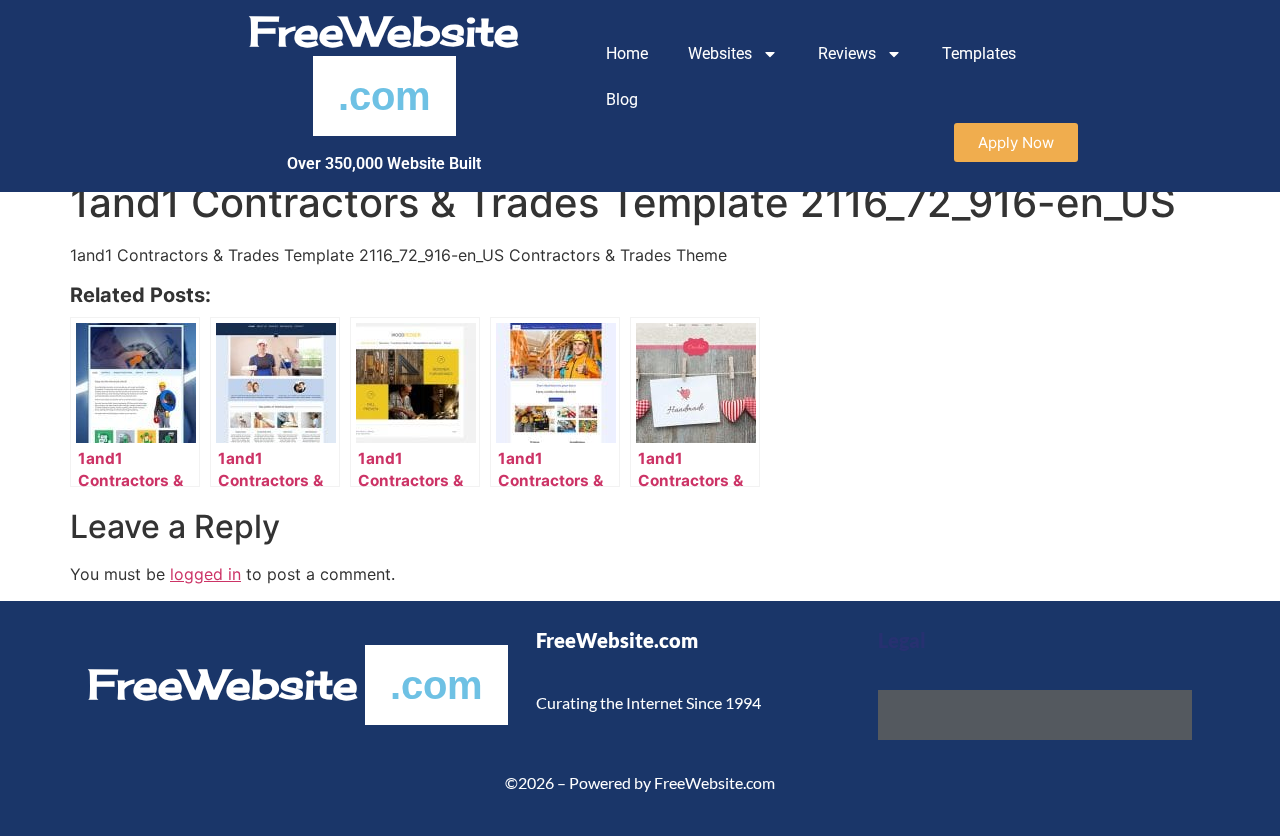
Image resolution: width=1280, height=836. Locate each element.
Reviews (847, 53)
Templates (979, 53)
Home (627, 53)
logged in (205, 574)
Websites (720, 53)
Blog (622, 99)
